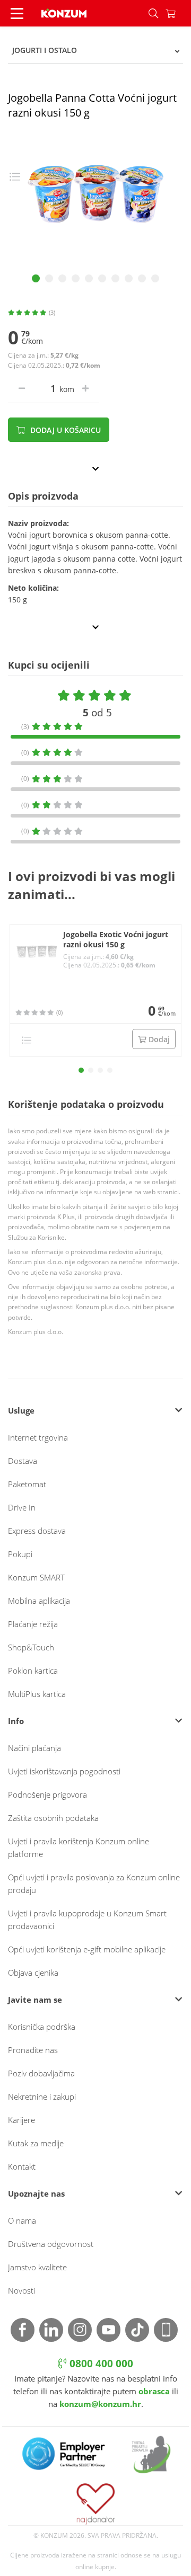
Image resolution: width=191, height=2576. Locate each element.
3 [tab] (62, 278)
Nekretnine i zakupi (42, 2097)
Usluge (21, 1410)
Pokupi (20, 1554)
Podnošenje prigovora (47, 1795)
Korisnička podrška (42, 2027)
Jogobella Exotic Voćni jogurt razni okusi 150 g (116, 940)
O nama (22, 2220)
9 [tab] (142, 278)
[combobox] (95, 50)
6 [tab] (102, 278)
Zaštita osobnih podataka (53, 1818)
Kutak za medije (36, 2143)
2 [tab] (49, 278)
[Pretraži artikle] (153, 13)
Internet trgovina (38, 1437)
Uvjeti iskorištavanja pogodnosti (64, 1771)
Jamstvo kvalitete (37, 2267)
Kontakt (22, 2166)
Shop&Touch (31, 1647)
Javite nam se (35, 2000)
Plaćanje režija (33, 1624)
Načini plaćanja (34, 1748)
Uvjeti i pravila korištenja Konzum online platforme (79, 1847)
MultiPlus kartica (37, 1694)
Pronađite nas (33, 2050)
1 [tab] (36, 278)
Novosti (21, 2290)
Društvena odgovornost (51, 2244)
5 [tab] (89, 278)
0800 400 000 (100, 2364)
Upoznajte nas (36, 2193)
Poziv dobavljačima (41, 2073)
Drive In (22, 1507)
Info (16, 1721)
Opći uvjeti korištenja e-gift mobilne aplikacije (87, 1949)
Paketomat (27, 1484)
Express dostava (37, 1531)
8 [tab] (129, 278)
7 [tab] (115, 278)
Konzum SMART (36, 1577)
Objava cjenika (33, 1973)
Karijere (21, 2120)
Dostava (23, 1461)
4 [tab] (76, 278)
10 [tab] (155, 278)
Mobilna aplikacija (39, 1601)
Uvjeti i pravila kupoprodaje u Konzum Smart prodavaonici (87, 1920)
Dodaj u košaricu (64, 430)
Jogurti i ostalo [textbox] (45, 50)
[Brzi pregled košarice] (178, 13)
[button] (81, 1070)
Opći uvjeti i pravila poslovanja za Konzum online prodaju (94, 1884)
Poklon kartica (33, 1671)
